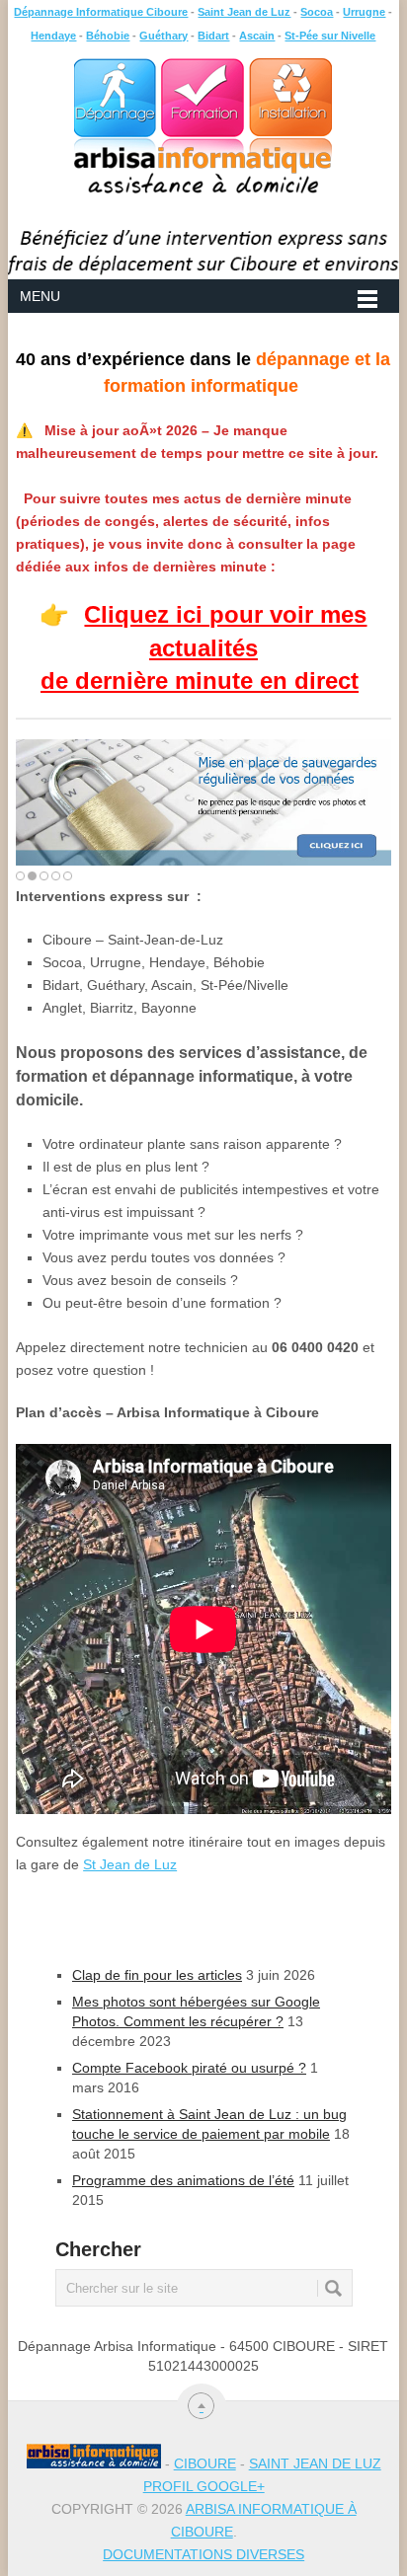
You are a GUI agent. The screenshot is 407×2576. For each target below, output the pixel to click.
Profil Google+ (204, 2486)
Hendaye (53, 36)
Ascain (257, 36)
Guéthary (163, 36)
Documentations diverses (203, 2554)
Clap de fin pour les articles (157, 1975)
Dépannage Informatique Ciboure (101, 12)
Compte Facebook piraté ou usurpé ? (189, 2068)
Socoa (317, 12)
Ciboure (205, 2463)
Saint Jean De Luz (315, 2463)
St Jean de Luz (130, 1864)
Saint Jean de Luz (244, 12)
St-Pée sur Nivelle (330, 36)
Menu (40, 296)
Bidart (213, 36)
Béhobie (108, 36)
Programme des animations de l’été (183, 2180)
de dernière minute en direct (200, 681)
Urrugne (364, 12)
